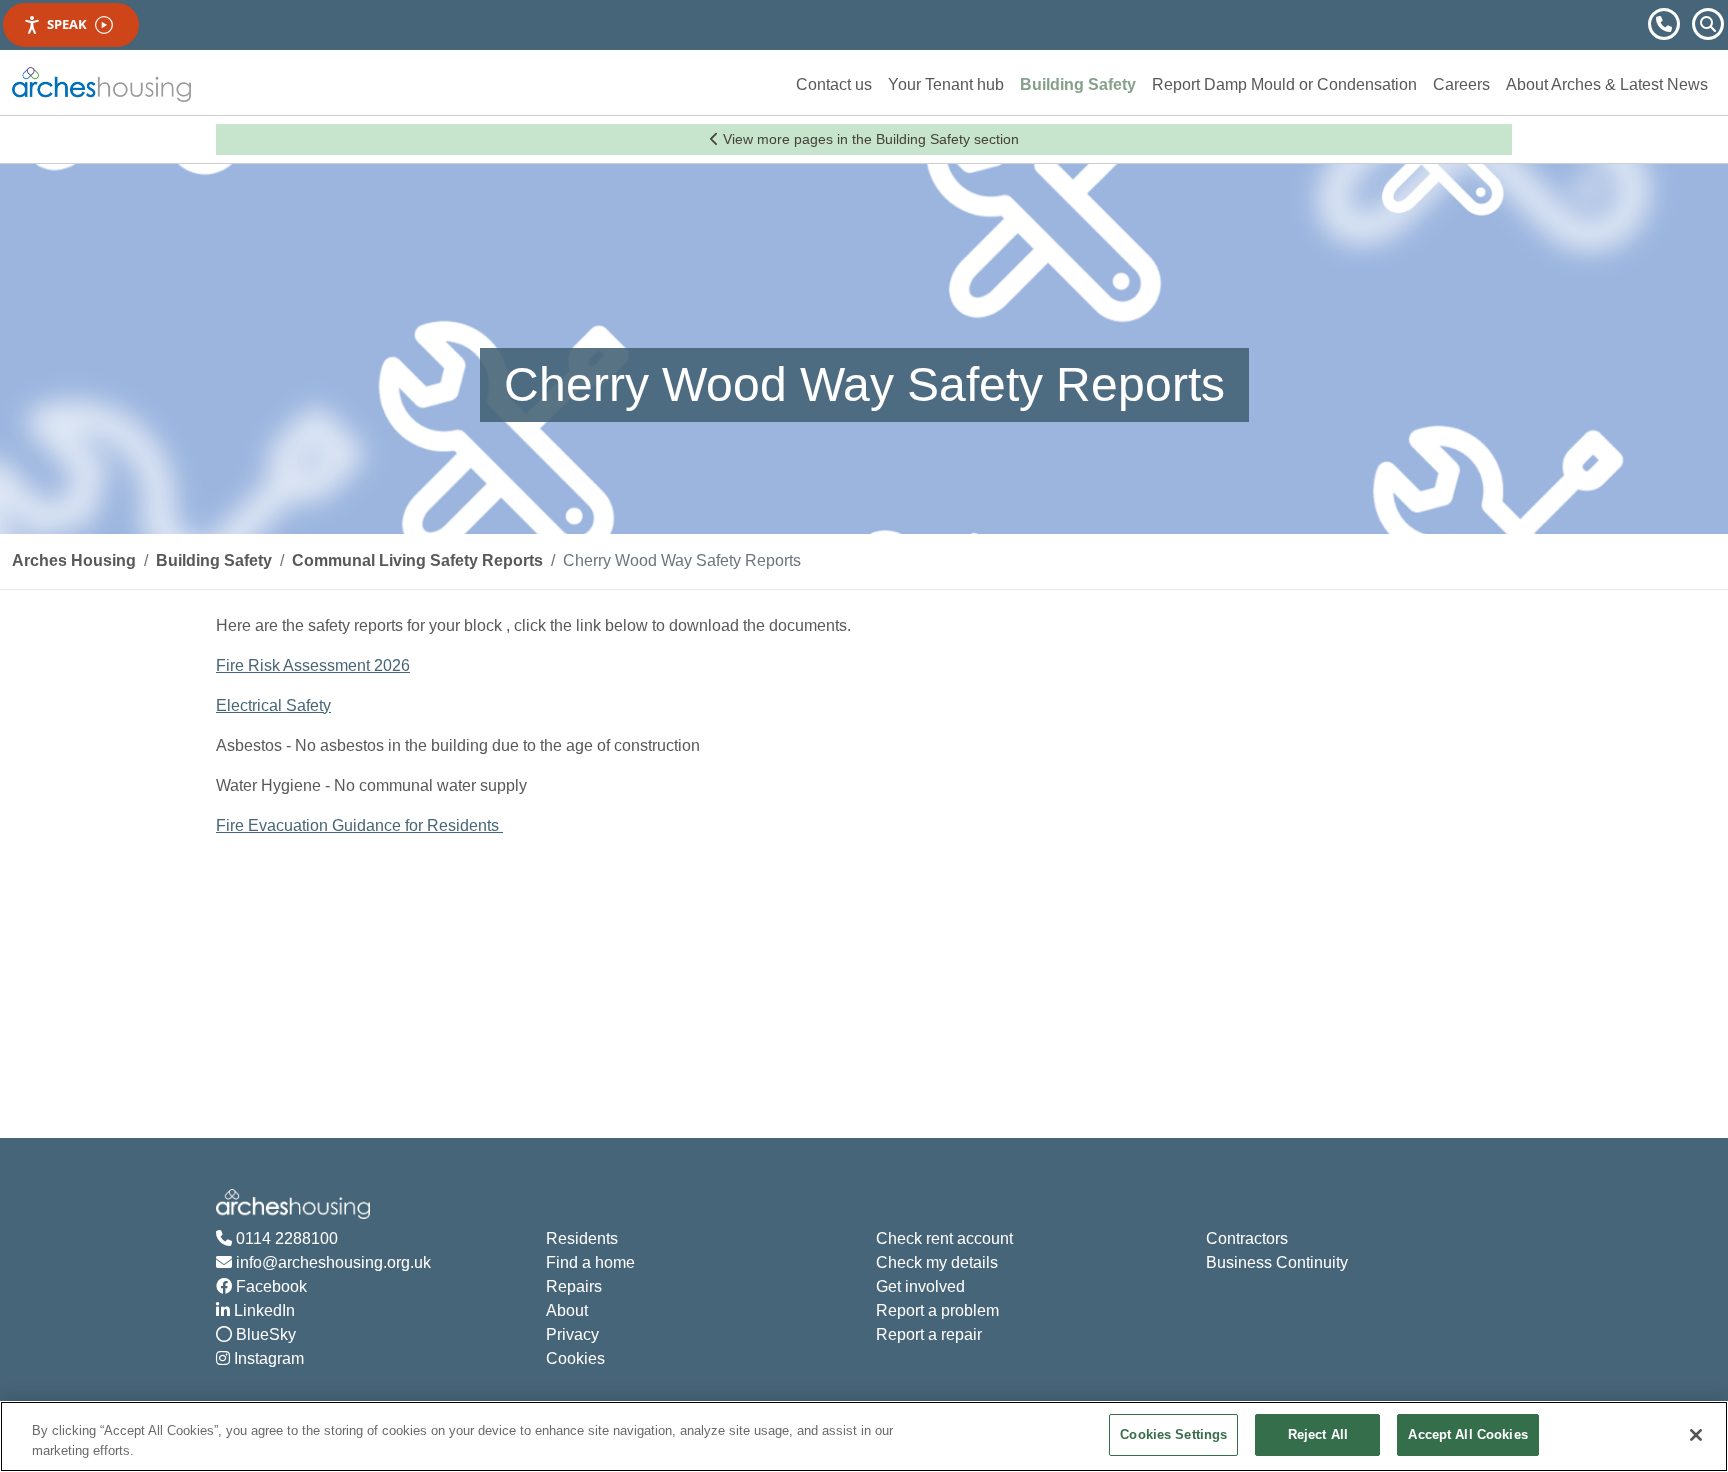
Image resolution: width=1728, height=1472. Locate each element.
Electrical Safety (273, 705)
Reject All (1318, 1434)
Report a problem (937, 1310)
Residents (582, 1238)
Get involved (920, 1286)
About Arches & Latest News (1607, 84)
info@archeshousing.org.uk (331, 1262)
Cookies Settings (1173, 1434)
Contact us (834, 84)
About (567, 1310)
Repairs (574, 1286)
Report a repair (929, 1334)
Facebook (269, 1286)
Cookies (575, 1358)
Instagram (267, 1358)
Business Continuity (1277, 1262)
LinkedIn (262, 1310)
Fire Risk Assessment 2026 (313, 665)
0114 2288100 (285, 1238)
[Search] (1708, 22)
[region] (864, 1436)
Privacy (572, 1334)
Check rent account (944, 1238)
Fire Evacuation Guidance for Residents (359, 825)
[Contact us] (1666, 22)
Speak (67, 24)
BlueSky (264, 1334)
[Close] (1696, 1435)
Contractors (1247, 1238)
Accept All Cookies (1467, 1434)
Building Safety (1078, 84)
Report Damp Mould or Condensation (1284, 84)
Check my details (937, 1262)
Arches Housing (74, 560)
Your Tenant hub (946, 84)
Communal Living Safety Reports (417, 560)
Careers (1461, 84)
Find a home (590, 1262)
